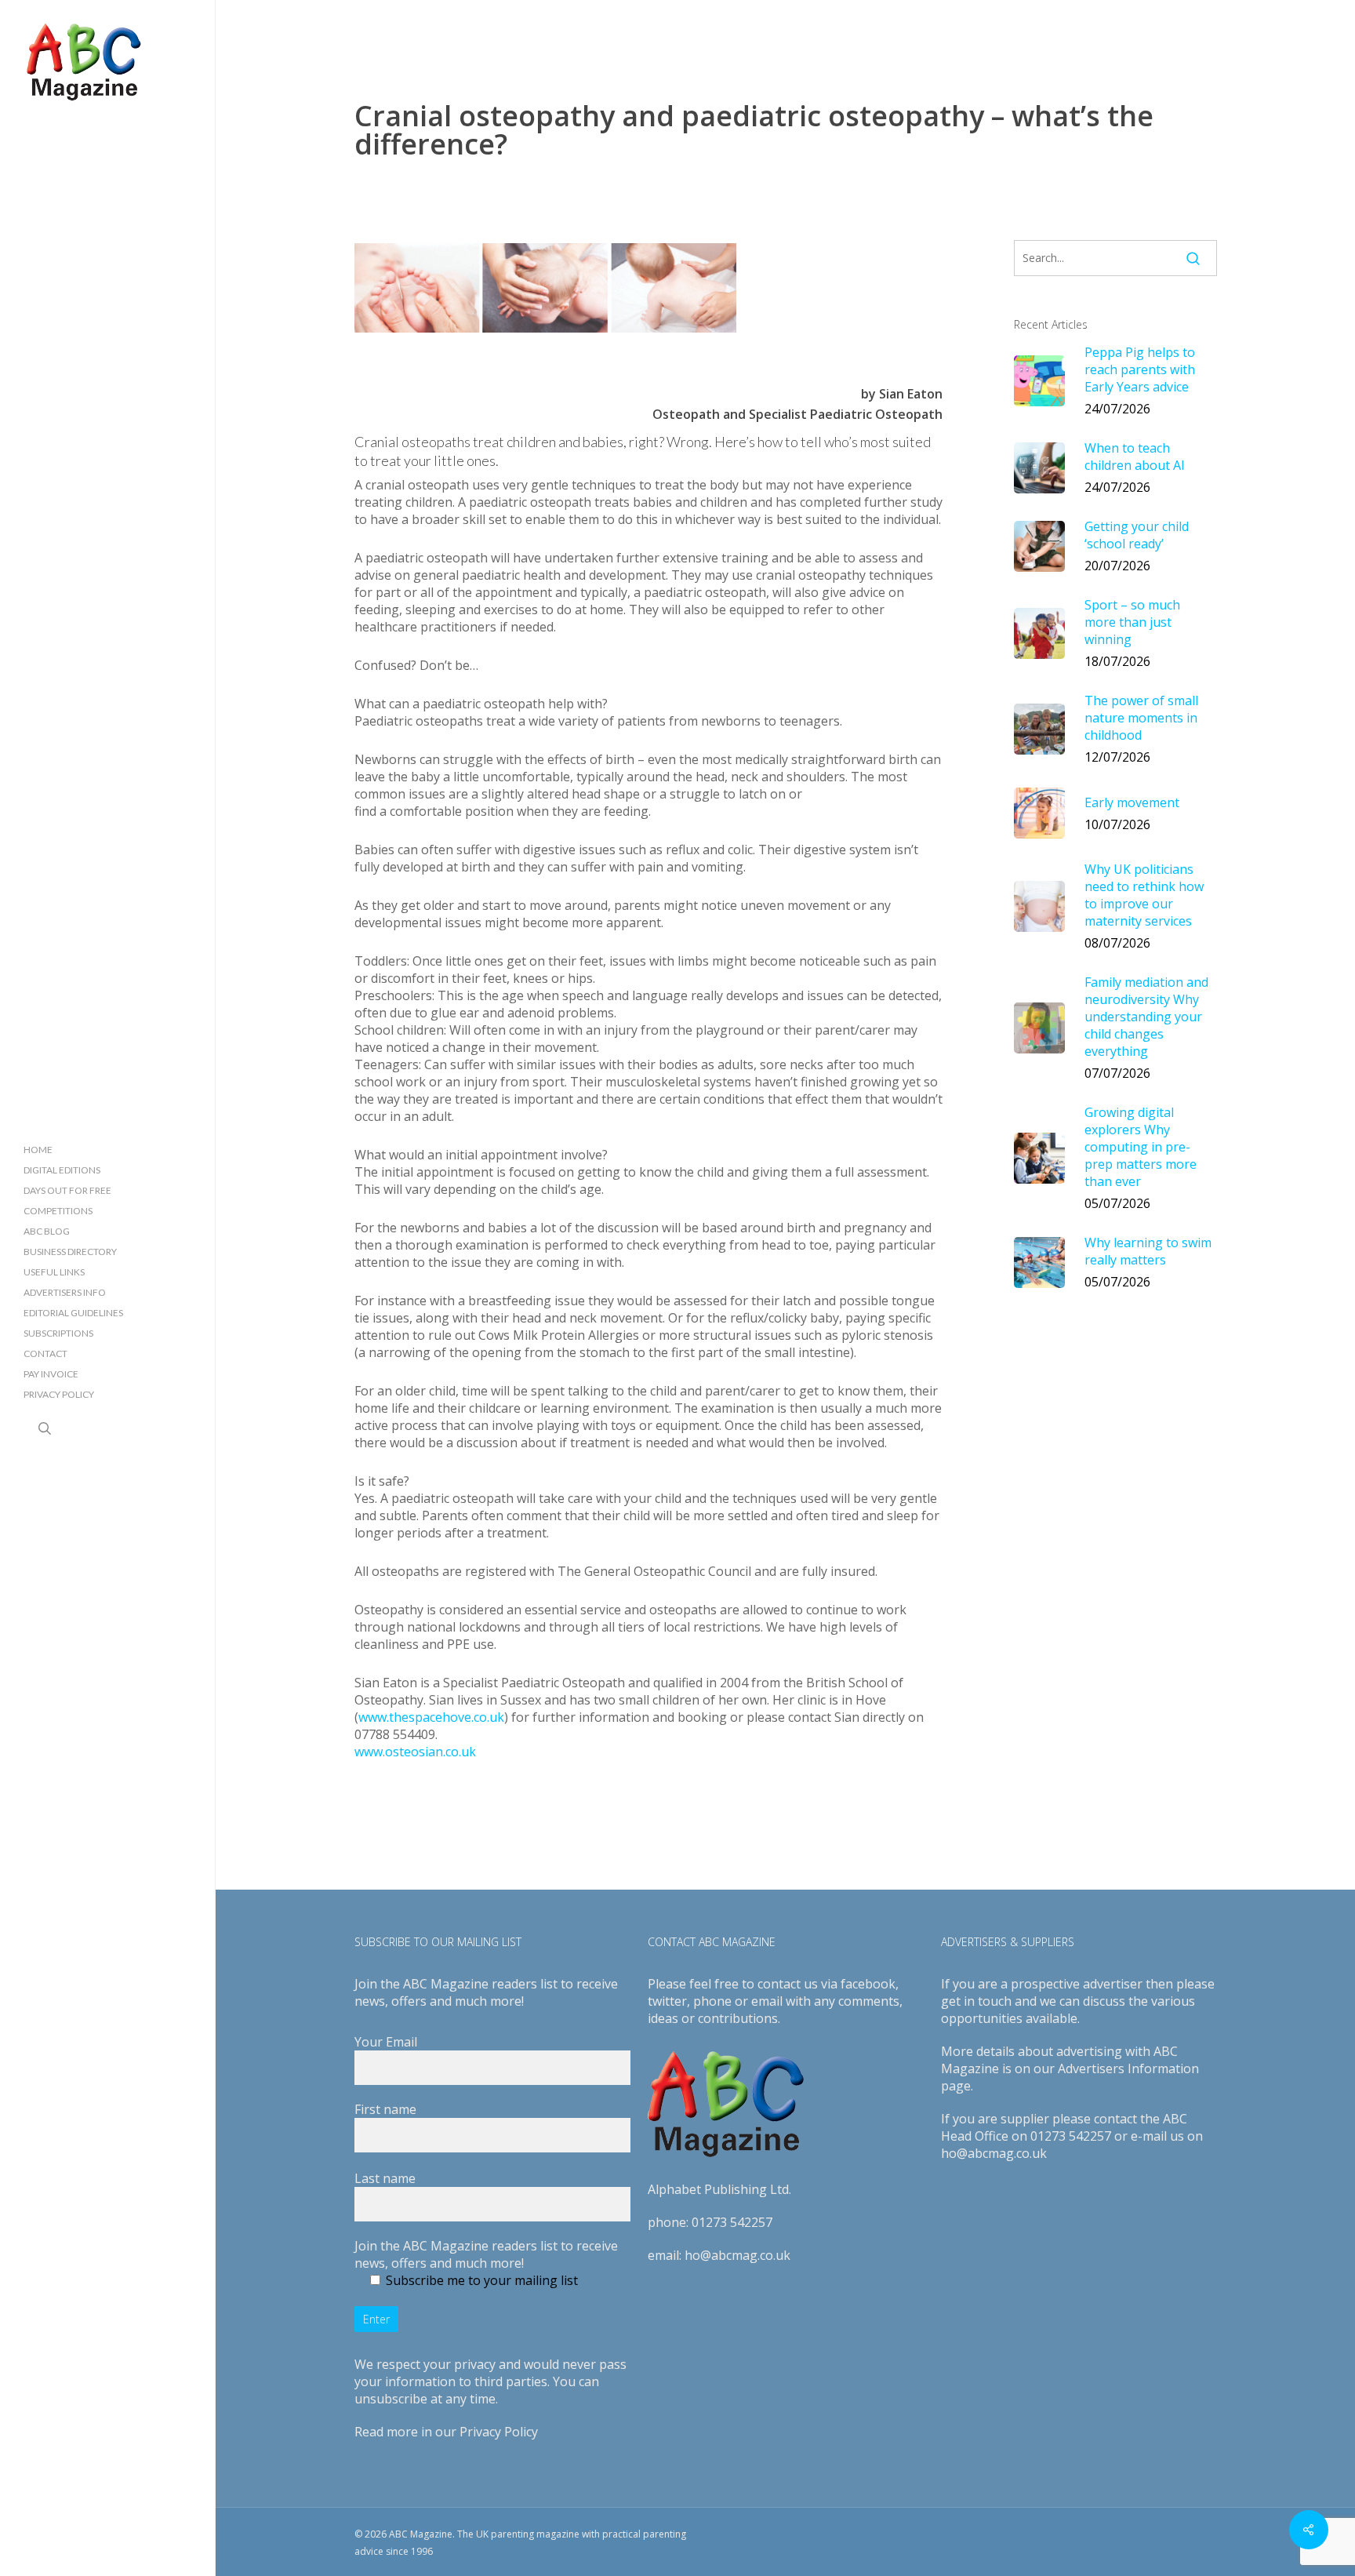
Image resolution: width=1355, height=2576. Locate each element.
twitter (667, 2001)
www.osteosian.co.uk (415, 1752)
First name (385, 2109)
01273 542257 (732, 2222)
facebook (868, 1984)
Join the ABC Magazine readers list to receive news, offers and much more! (486, 2254)
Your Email (386, 2042)
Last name (385, 2178)
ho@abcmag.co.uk (737, 2255)
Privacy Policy (499, 2432)
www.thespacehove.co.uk (431, 1717)
